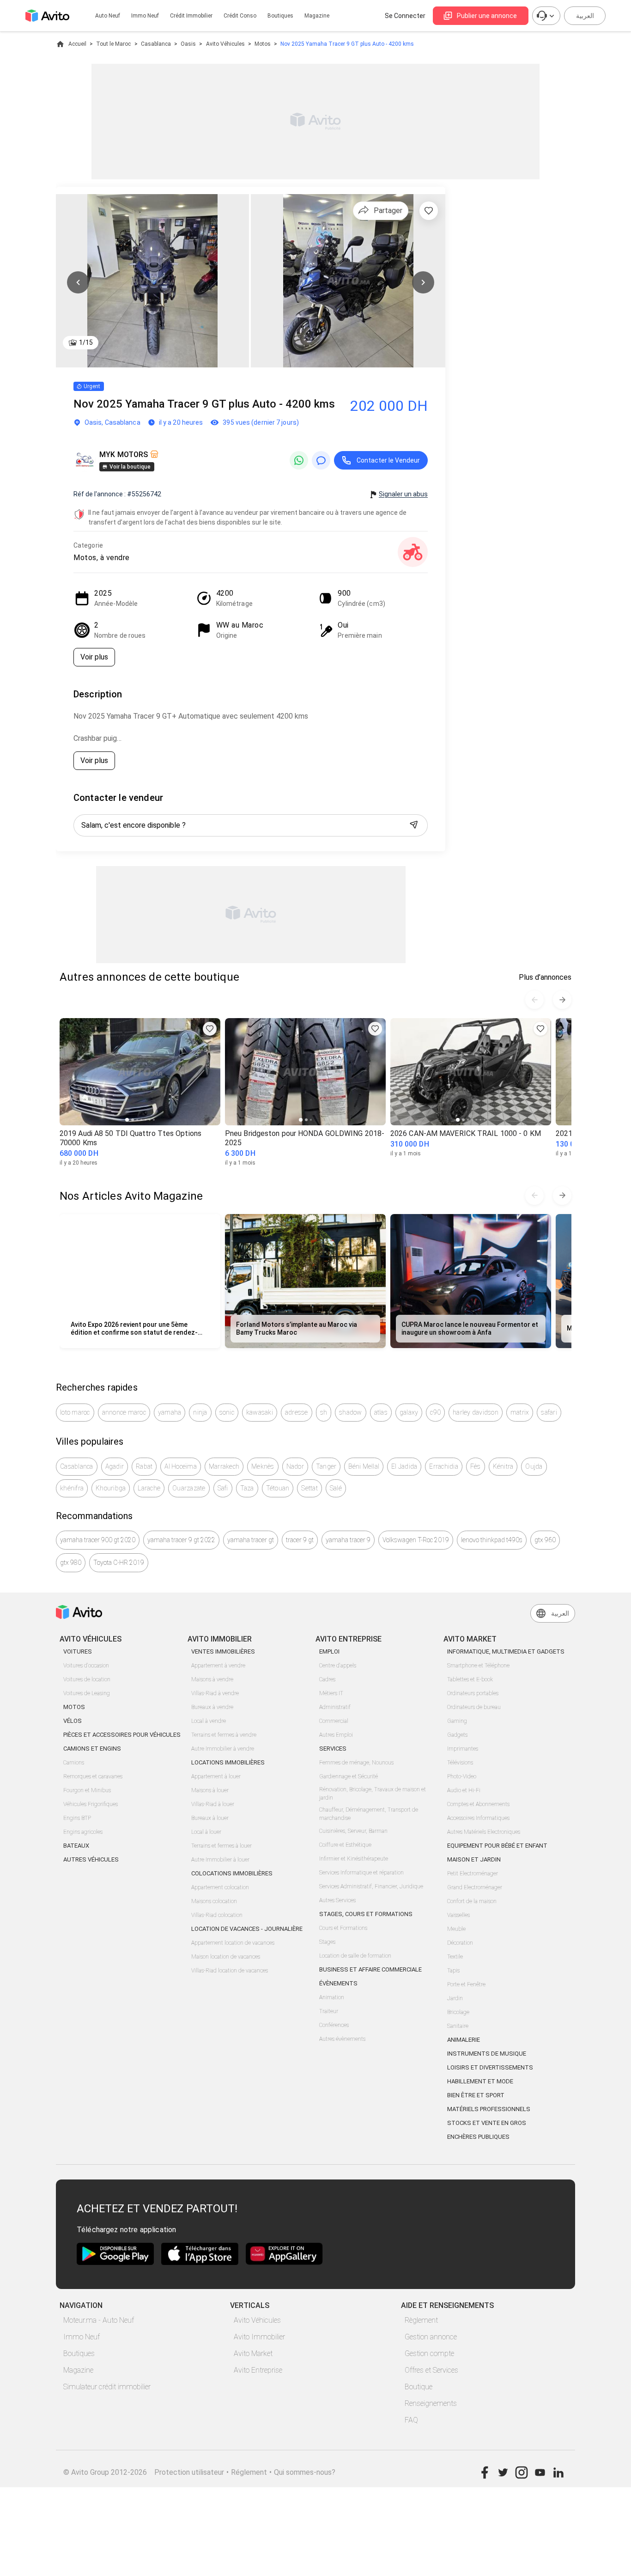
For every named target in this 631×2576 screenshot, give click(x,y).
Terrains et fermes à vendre (224, 1735)
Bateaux (76, 1846)
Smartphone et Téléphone (478, 1666)
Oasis (188, 44)
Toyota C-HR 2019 (119, 1563)
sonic (227, 1412)
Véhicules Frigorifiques (91, 1804)
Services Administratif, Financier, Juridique (371, 1886)
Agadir (115, 1466)
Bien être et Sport (476, 2095)
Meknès (263, 1466)
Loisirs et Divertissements (490, 2067)
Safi (223, 1488)
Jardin (455, 1998)
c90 (435, 1412)
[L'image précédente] (78, 282)
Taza (247, 1488)
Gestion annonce (431, 2337)
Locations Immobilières (228, 1762)
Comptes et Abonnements (478, 1804)
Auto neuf (108, 16)
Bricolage (458, 2012)
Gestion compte (429, 2353)
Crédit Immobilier (191, 16)
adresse (297, 1412)
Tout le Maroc (113, 44)
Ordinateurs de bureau (474, 1707)
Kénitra (503, 1466)
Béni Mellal (364, 1466)
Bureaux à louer (210, 1818)
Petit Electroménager (473, 1874)
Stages (327, 1942)
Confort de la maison (472, 1901)
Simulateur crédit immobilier (107, 2387)
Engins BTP (77, 1818)
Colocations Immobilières (232, 1873)
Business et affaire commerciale (370, 1969)
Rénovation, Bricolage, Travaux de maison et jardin (373, 1794)
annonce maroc (124, 1412)
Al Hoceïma (181, 1466)
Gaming (457, 1721)
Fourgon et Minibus (87, 1790)
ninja (200, 1412)
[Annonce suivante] (562, 1000)
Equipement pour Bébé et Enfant (497, 1846)
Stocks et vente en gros (487, 2123)
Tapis (453, 1971)
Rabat (144, 1466)
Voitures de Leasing (87, 1693)
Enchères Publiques (478, 2137)
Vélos (73, 1721)
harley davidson (476, 1412)
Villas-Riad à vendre (215, 1693)
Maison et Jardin (474, 1859)
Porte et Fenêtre (466, 1984)
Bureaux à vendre (212, 1707)
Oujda (534, 1466)
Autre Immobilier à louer (220, 1860)
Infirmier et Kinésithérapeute (354, 1859)
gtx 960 (545, 1540)
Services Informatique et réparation (361, 1873)
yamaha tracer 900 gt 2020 (98, 1540)
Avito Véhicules (225, 44)
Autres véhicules (91, 1859)
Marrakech (224, 1466)
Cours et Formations (343, 1928)
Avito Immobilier (259, 2337)
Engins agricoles (83, 1832)
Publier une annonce (487, 16)
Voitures (78, 1651)
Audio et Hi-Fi (464, 1790)
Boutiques (280, 16)
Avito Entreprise (258, 2370)
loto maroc (75, 1412)
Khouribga (111, 1488)
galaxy (409, 1412)
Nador (295, 1466)
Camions (74, 1763)
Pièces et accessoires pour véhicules (122, 1735)
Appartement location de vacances (233, 1943)
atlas (381, 1412)
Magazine (317, 16)
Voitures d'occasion (86, 1666)
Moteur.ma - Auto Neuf (99, 2320)
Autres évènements (342, 2039)
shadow (351, 1412)
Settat (309, 1488)
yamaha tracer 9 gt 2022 (181, 1540)
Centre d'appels (338, 1666)
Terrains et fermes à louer (221, 1846)
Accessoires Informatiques (478, 1818)
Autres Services (337, 1900)
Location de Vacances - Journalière (247, 1929)
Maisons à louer (210, 1790)
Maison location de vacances (226, 1957)
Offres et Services (431, 2370)
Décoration (460, 1943)
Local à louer (206, 1832)
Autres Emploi (336, 1735)
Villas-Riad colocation (217, 1915)
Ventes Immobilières (223, 1651)
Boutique (419, 2387)
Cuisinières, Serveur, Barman (353, 1831)
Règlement (421, 2320)
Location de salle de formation (355, 1956)
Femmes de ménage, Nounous (356, 1763)
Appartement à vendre (218, 1666)
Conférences (334, 2025)
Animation (332, 1997)
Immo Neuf (82, 2337)
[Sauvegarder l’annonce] (429, 211)
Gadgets (457, 1735)
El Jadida (404, 1466)
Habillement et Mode (480, 2081)
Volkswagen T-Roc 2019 (416, 1540)
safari (549, 1412)
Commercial (334, 1721)
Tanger (326, 1466)
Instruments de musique (487, 2054)
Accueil (77, 44)
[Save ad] (210, 1029)
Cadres (327, 1679)
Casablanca (156, 44)
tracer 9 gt (300, 1540)
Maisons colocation (214, 1901)
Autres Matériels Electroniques (484, 1832)
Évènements (338, 1983)
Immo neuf (145, 16)
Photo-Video (462, 1776)
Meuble (456, 1929)
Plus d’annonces (545, 977)
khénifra (72, 1488)
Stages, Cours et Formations (366, 1914)
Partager (388, 211)
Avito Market (253, 2353)
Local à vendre (209, 1721)
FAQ (411, 2420)
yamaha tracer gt (251, 1540)
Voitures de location (87, 1679)
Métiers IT (331, 1693)
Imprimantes (463, 1749)
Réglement (249, 2472)
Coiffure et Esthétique (345, 1845)
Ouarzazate (189, 1488)
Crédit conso (240, 16)
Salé (336, 1488)
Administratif (335, 1707)
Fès (476, 1466)
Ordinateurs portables (473, 1693)
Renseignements (431, 2403)
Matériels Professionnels (489, 2109)
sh (324, 1412)
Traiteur (329, 2011)
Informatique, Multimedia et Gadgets (506, 1651)
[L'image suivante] (423, 282)
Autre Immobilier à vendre (223, 1749)
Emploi (329, 1651)
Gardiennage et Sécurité (349, 1776)
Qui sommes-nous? (305, 2472)
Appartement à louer (216, 1776)
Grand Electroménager (475, 1887)
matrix (520, 1412)
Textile (455, 1957)
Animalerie (464, 2040)
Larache (149, 1488)
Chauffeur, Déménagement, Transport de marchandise (369, 1814)
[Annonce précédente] (534, 1000)
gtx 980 (71, 1563)
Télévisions (460, 1763)
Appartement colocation (220, 1887)
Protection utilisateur (189, 2472)
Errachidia (444, 1466)
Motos (263, 44)
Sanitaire (458, 2026)
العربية (585, 16)
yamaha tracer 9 (348, 1540)
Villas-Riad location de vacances (230, 1971)
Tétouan (278, 1488)
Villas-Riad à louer (213, 1804)
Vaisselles (458, 1915)
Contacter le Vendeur (388, 460)
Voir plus (94, 657)
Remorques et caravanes (93, 1776)
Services (333, 1749)
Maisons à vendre (212, 1679)
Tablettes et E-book (470, 1679)
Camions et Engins (92, 1749)
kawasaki (260, 1412)
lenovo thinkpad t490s (492, 1540)
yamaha (170, 1412)
